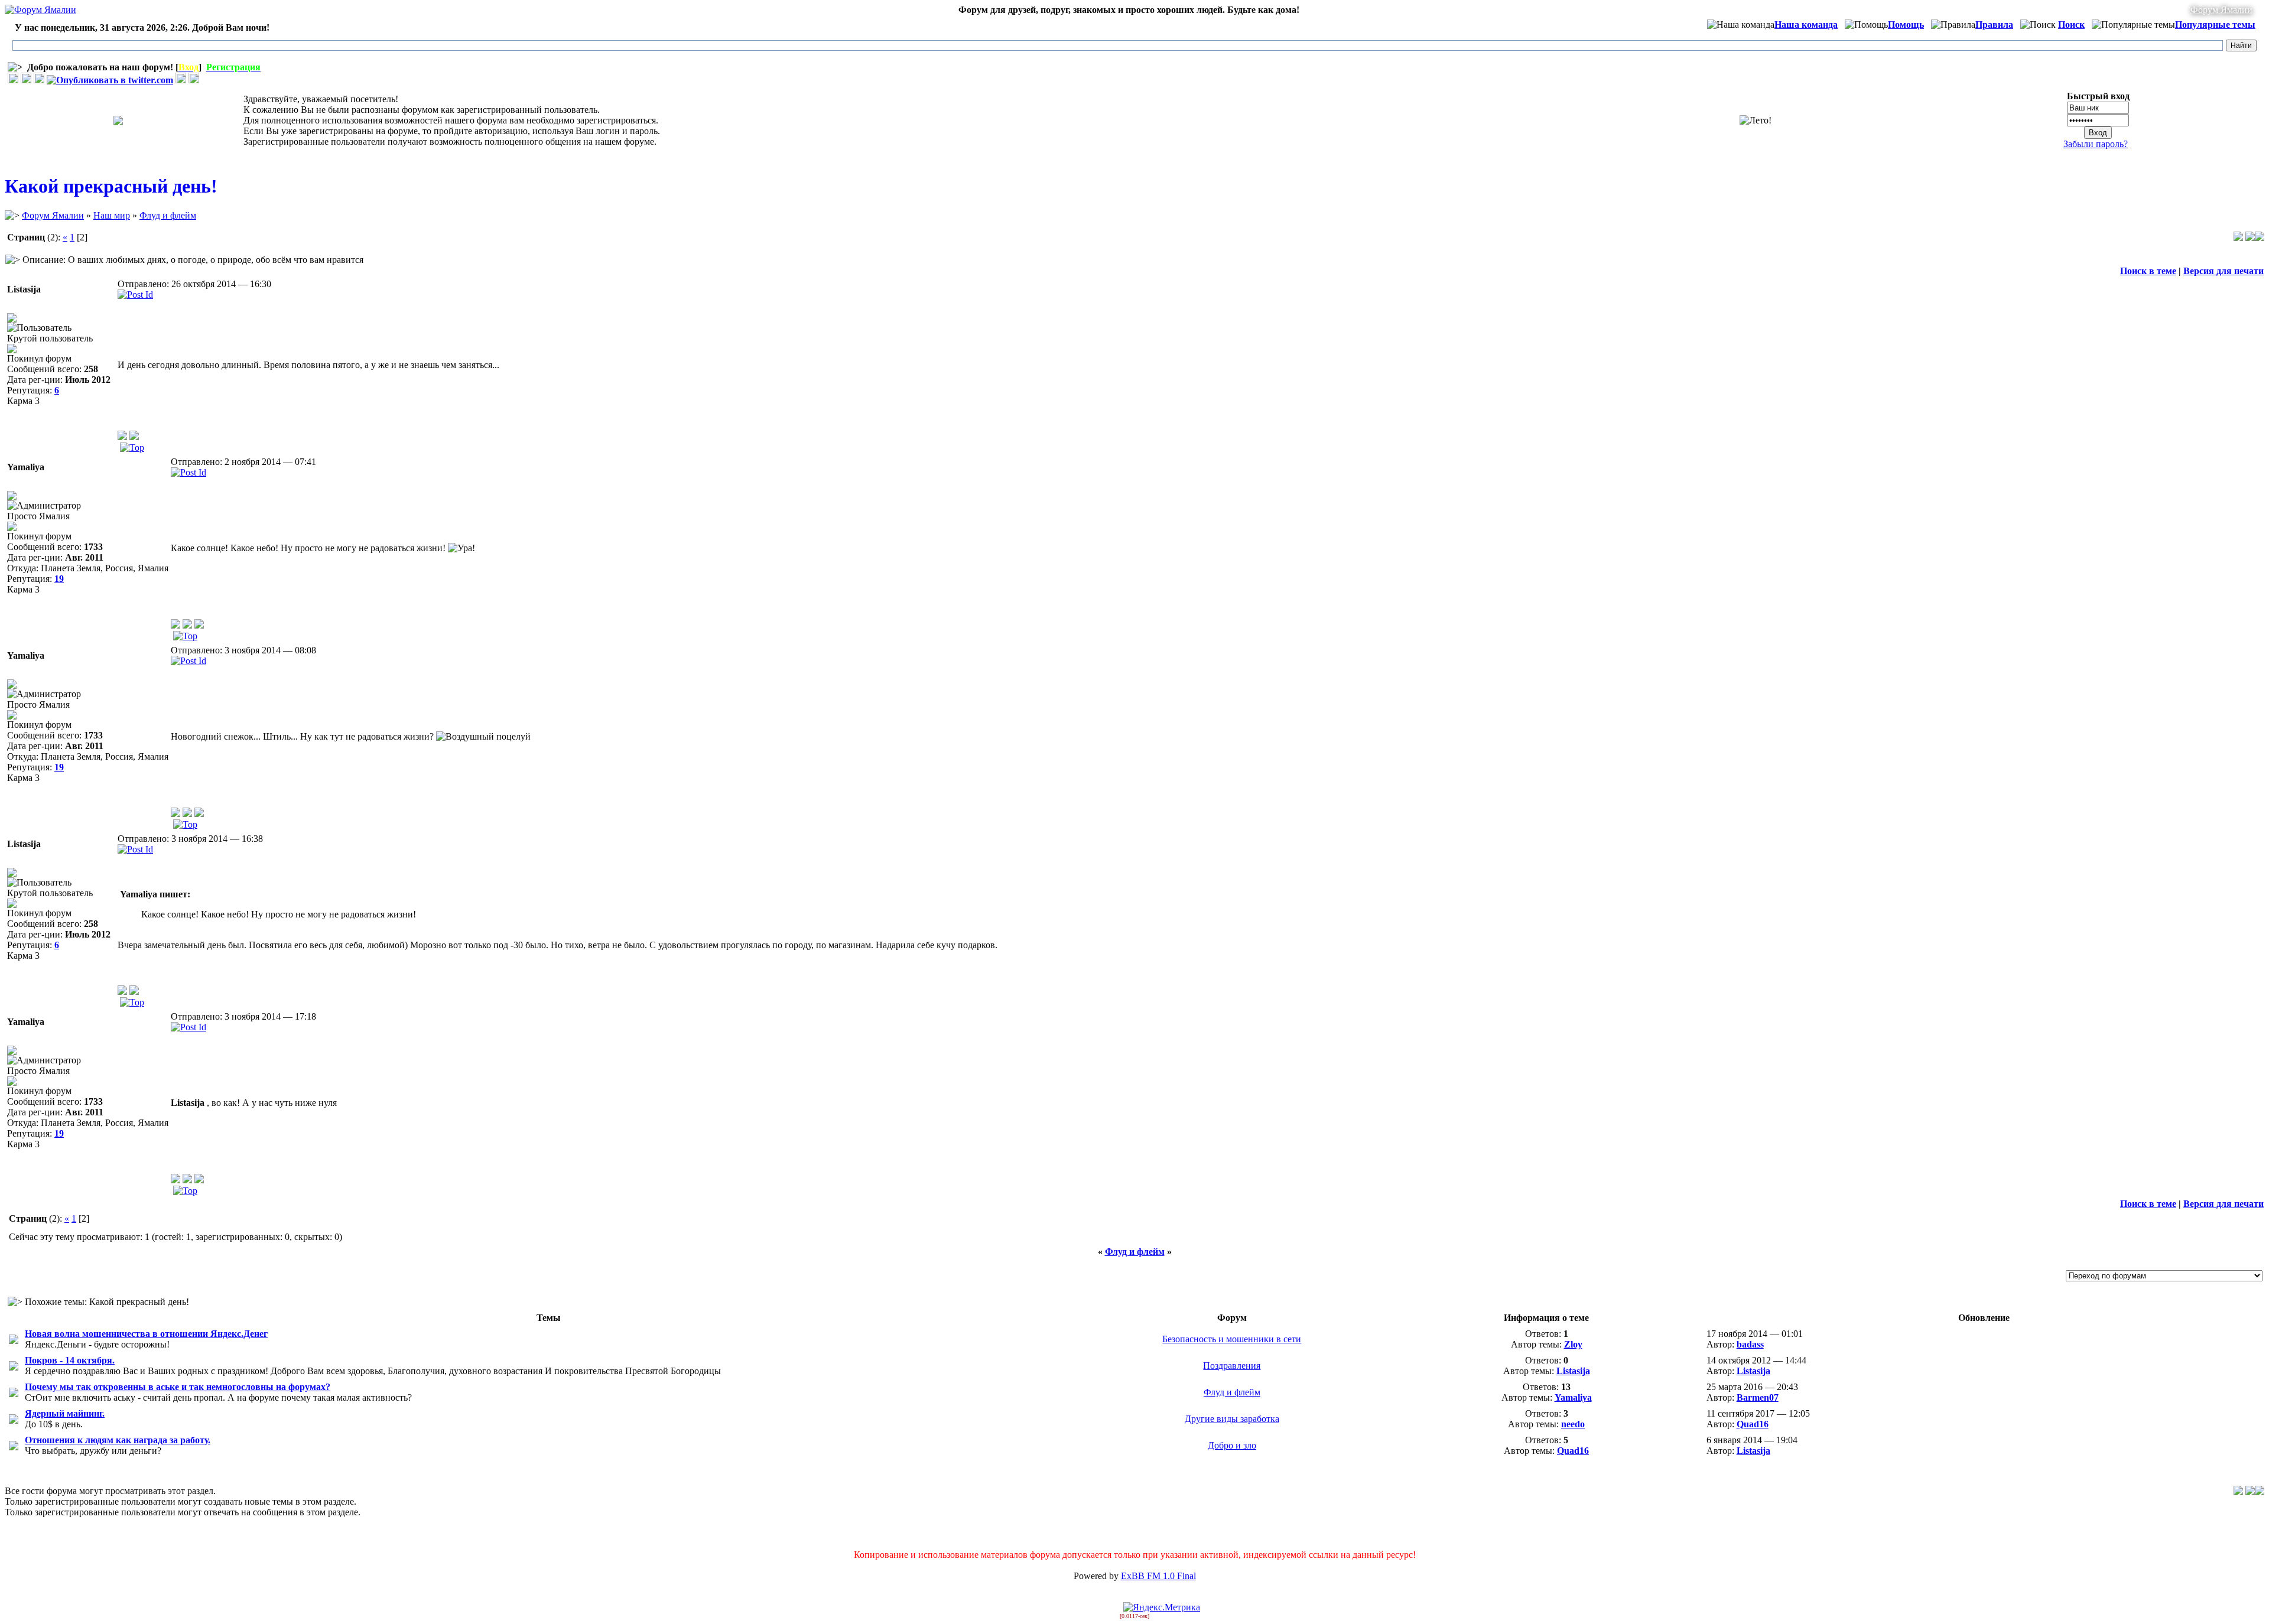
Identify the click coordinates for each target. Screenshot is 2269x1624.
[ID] (135, 294)
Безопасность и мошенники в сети (1232, 1339)
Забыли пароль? (2096, 144)
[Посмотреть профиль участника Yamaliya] (175, 625)
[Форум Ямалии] (40, 10)
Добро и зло (1232, 1445)
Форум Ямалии (2221, 10)
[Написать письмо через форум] (134, 437)
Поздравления (1232, 1366)
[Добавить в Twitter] (110, 80)
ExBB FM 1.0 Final (1158, 1576)
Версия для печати (2224, 271)
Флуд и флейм (168, 215)
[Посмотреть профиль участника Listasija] (122, 437)
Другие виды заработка (1232, 1419)
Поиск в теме (2148, 271)
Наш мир (112, 215)
